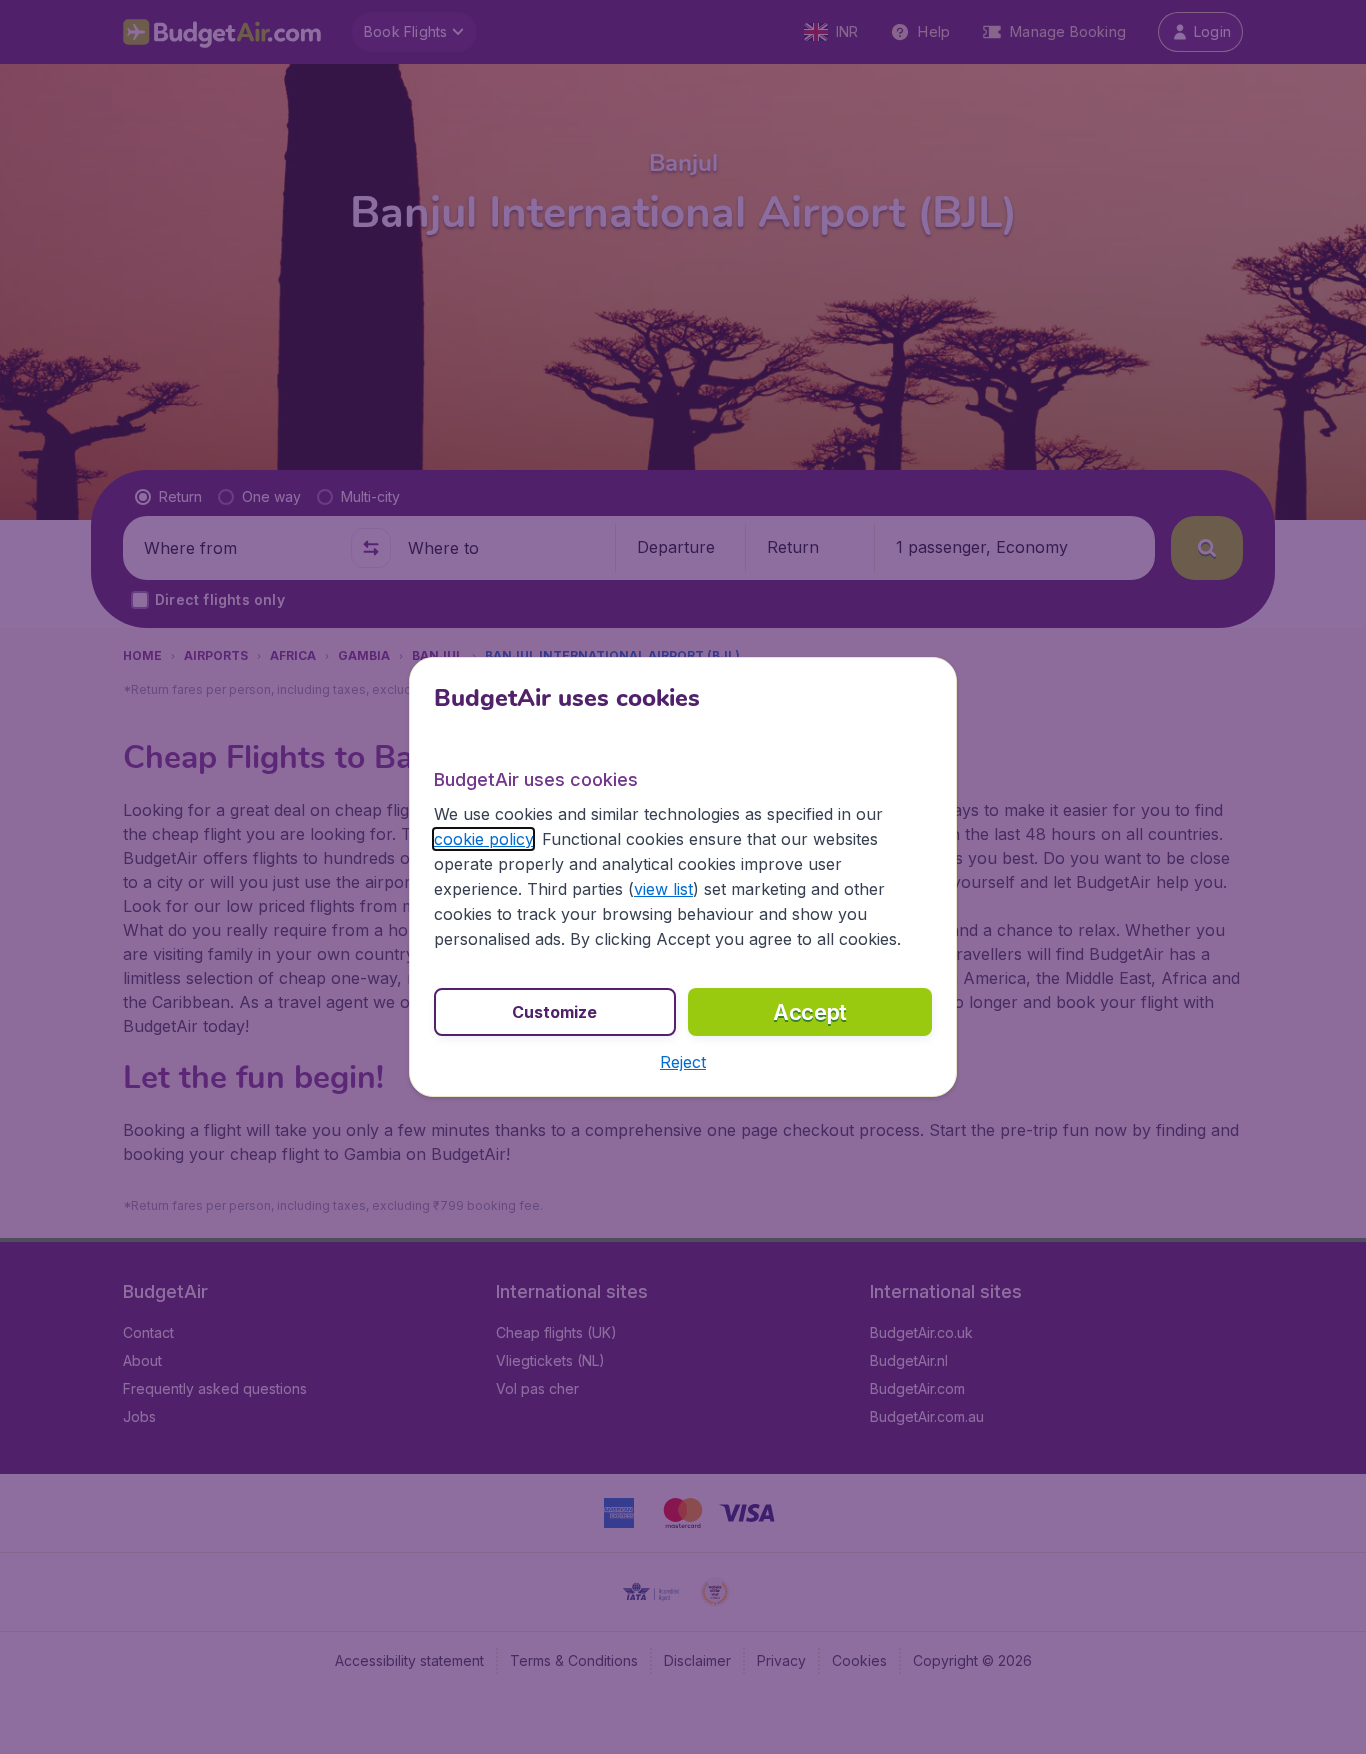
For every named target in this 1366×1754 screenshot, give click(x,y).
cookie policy (483, 839)
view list (663, 889)
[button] (683, 1062)
